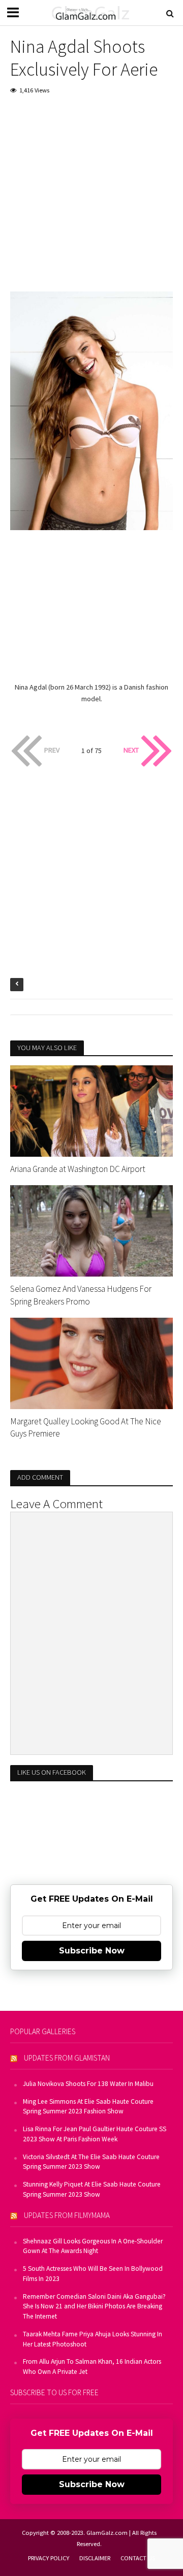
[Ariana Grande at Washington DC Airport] (91, 1110)
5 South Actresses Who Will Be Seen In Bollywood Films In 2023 (93, 2274)
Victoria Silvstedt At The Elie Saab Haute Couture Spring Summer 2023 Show (91, 2162)
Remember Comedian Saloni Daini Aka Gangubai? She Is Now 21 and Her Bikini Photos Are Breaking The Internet (94, 2307)
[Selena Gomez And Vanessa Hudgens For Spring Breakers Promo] (91, 1230)
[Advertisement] (91, 200)
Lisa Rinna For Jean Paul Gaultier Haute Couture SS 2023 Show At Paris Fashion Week (95, 2134)
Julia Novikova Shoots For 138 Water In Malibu (88, 2084)
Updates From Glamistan (67, 2058)
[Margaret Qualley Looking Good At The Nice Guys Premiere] (91, 1362)
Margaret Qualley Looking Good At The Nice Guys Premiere (86, 1427)
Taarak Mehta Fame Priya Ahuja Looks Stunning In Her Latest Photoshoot (93, 2339)
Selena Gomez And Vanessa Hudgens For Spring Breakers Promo (81, 1295)
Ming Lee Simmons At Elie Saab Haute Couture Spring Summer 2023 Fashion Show (88, 2107)
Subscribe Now (92, 1951)
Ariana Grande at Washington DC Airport (78, 1169)
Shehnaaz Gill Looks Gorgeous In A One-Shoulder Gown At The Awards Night (93, 2246)
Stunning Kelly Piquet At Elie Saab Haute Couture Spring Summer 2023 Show (92, 2189)
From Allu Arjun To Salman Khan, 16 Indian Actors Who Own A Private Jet (92, 2367)
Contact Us (138, 2558)
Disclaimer (95, 2558)
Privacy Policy (49, 2558)
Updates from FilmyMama (67, 2215)
